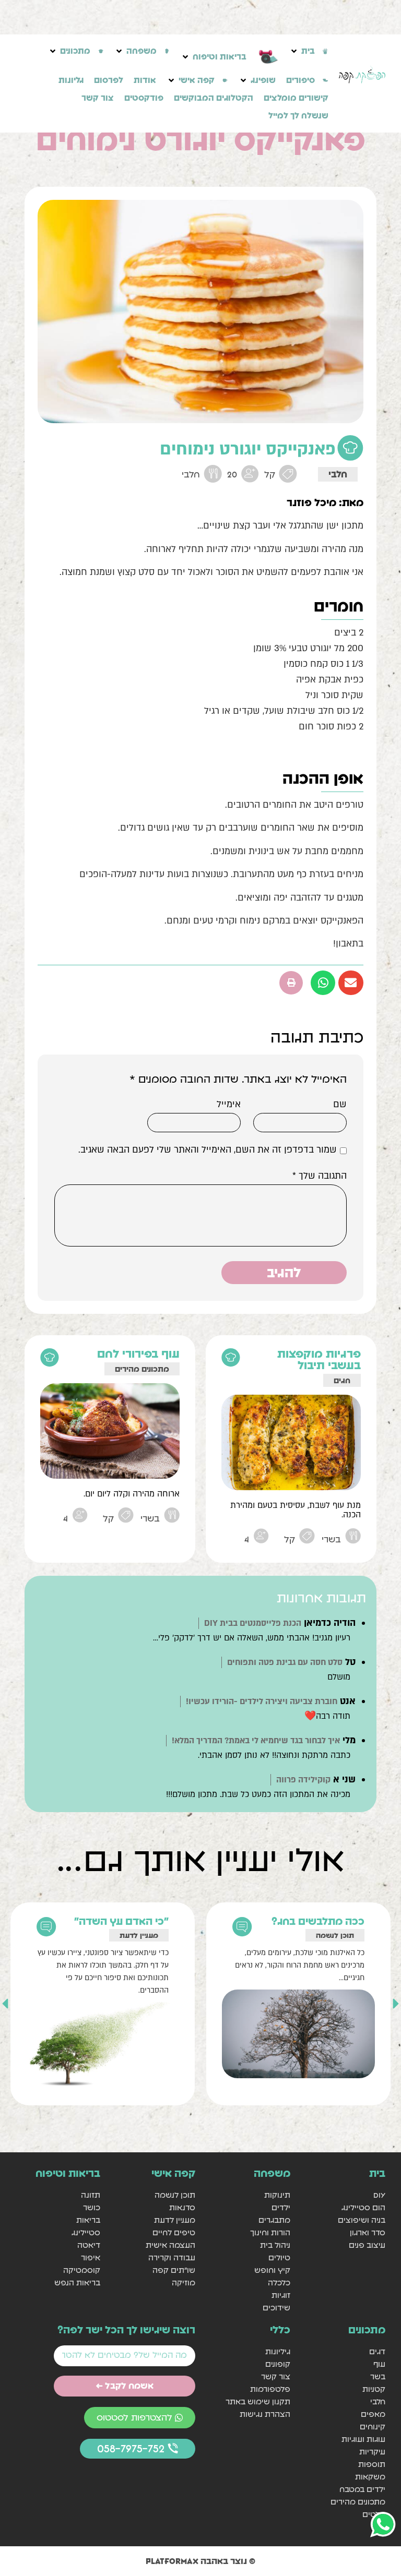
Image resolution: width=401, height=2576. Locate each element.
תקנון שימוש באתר (258, 2401)
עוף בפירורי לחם (138, 1354)
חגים (342, 1380)
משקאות (370, 2477)
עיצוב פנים (367, 2245)
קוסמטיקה (82, 2270)
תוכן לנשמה (335, 1935)
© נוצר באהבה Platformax (200, 2561)
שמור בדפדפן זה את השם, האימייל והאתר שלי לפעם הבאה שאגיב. (208, 1150)
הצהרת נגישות (265, 2414)
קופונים (278, 2364)
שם (340, 1105)
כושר (92, 2207)
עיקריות (372, 2452)
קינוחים (373, 2427)
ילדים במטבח (362, 2489)
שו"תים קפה (174, 2270)
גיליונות (278, 2351)
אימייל (229, 1105)
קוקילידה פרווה (303, 1780)
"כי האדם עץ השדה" (121, 1921)
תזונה (91, 2195)
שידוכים (276, 2308)
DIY (379, 2195)
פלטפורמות (270, 2389)
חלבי (338, 474)
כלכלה (279, 2283)
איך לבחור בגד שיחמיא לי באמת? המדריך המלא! (256, 1741)
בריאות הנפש (77, 2283)
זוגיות (281, 2295)
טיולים (279, 2257)
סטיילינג (86, 2232)
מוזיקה (184, 2283)
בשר (378, 2376)
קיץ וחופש (272, 2270)
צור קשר (276, 2376)
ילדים (281, 2207)
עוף (379, 2364)
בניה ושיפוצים (362, 2220)
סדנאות (182, 2207)
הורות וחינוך (270, 2232)
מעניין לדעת (139, 1935)
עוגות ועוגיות (363, 2439)
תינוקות (277, 2195)
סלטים (374, 2514)
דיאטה (89, 2245)
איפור (91, 2257)
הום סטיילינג (363, 2207)
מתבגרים (274, 2220)
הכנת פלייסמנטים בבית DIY (253, 1623)
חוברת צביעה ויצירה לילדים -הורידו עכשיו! (262, 1702)
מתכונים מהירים (142, 1369)
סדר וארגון (368, 2232)
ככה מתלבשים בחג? (318, 1921)
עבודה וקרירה (172, 2257)
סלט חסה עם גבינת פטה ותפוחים (285, 1662)
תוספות (372, 2464)
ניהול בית (275, 2245)
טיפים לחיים (174, 2232)
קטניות (374, 2389)
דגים (377, 2351)
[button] (309, 51)
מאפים (373, 2414)
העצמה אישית (170, 2245)
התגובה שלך (320, 1176)
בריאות (88, 2220)
